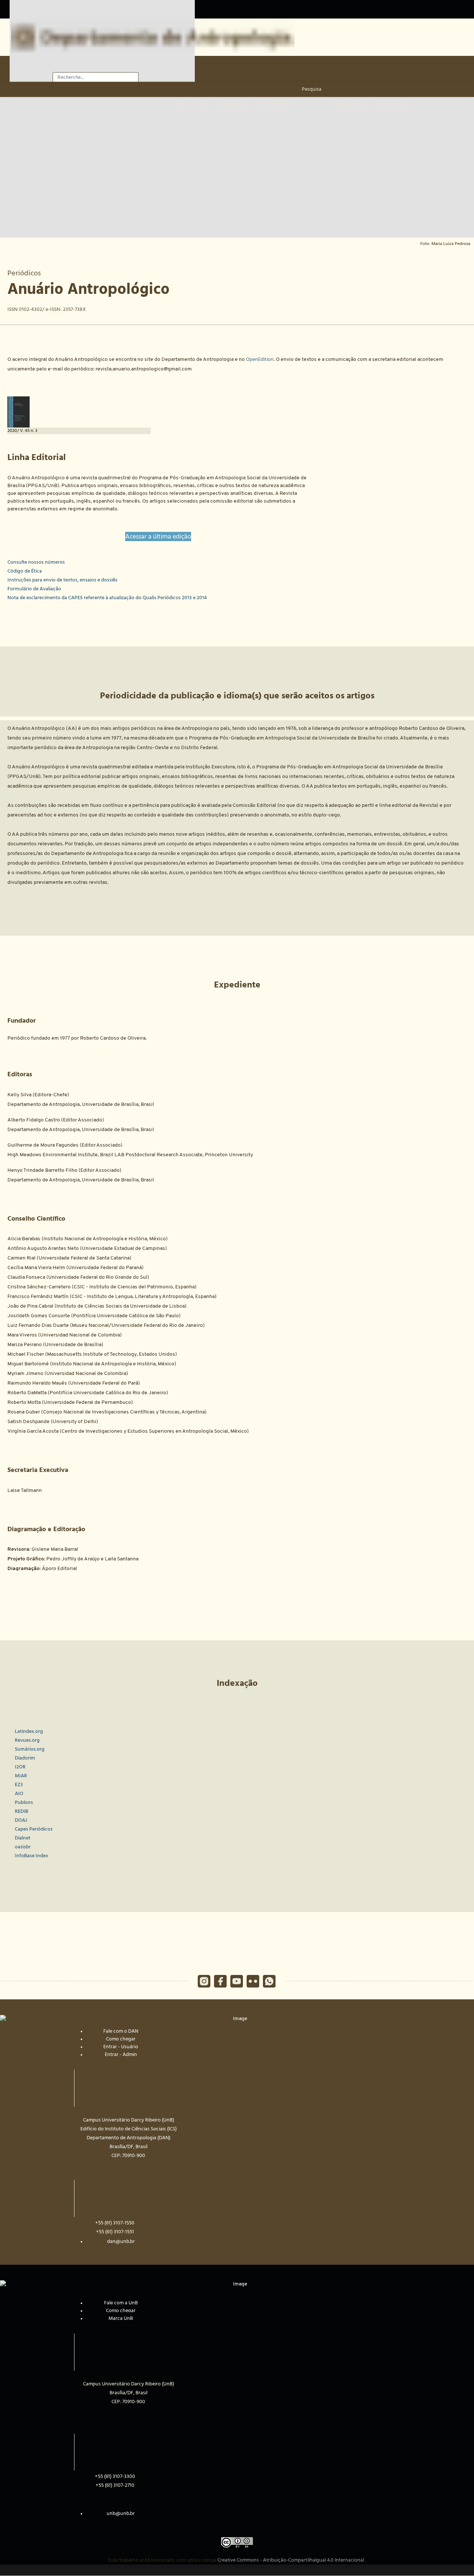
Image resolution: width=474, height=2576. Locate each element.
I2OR (20, 1767)
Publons (24, 1802)
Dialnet (23, 1838)
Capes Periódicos (34, 1829)
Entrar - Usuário (121, 2047)
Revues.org (27, 1740)
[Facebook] (220, 1981)
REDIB (21, 1811)
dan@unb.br (121, 2241)
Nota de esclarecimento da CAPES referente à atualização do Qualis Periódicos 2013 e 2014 (107, 598)
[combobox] (96, 77)
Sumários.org (30, 1749)
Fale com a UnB (121, 2303)
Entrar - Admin (121, 2055)
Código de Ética (25, 571)
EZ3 (19, 1785)
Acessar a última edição (158, 536)
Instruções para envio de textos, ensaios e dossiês (62, 580)
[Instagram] (204, 1981)
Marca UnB (121, 2318)
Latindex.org (29, 1731)
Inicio (180, 104)
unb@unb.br (121, 2513)
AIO (19, 1794)
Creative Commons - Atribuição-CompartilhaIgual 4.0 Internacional (291, 2560)
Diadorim (25, 1758)
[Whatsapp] (269, 1981)
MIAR (21, 1776)
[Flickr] (253, 1981)
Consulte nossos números (36, 562)
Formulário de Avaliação (34, 589)
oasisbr (23, 1847)
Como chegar (121, 2039)
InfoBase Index (31, 1856)
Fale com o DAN (121, 2031)
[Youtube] (237, 1981)
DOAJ (21, 1820)
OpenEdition (260, 359)
